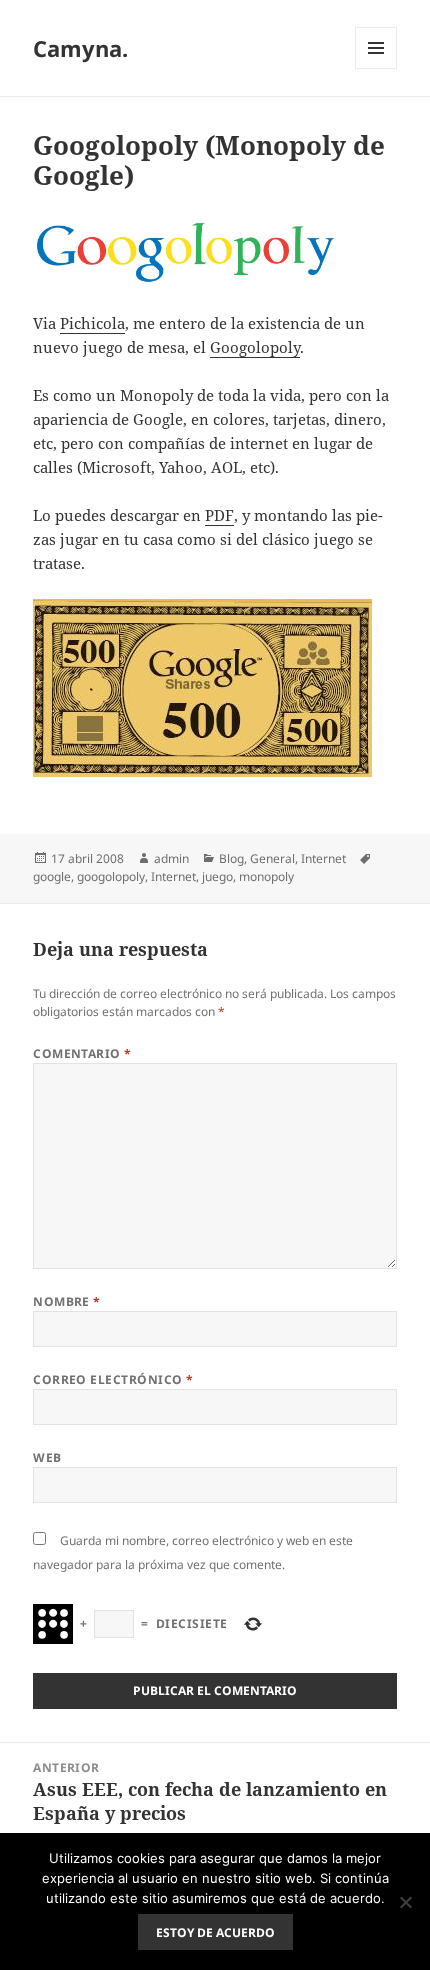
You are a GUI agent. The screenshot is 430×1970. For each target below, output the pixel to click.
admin (171, 858)
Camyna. (80, 48)
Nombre (67, 1301)
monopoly (266, 876)
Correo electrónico (113, 1379)
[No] (405, 1902)
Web (47, 1457)
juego (217, 876)
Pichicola (92, 323)
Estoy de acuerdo (215, 1932)
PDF (219, 515)
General (272, 858)
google (52, 876)
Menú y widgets (376, 68)
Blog (231, 858)
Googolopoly (255, 347)
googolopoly (111, 876)
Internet (323, 858)
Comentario (82, 1053)
